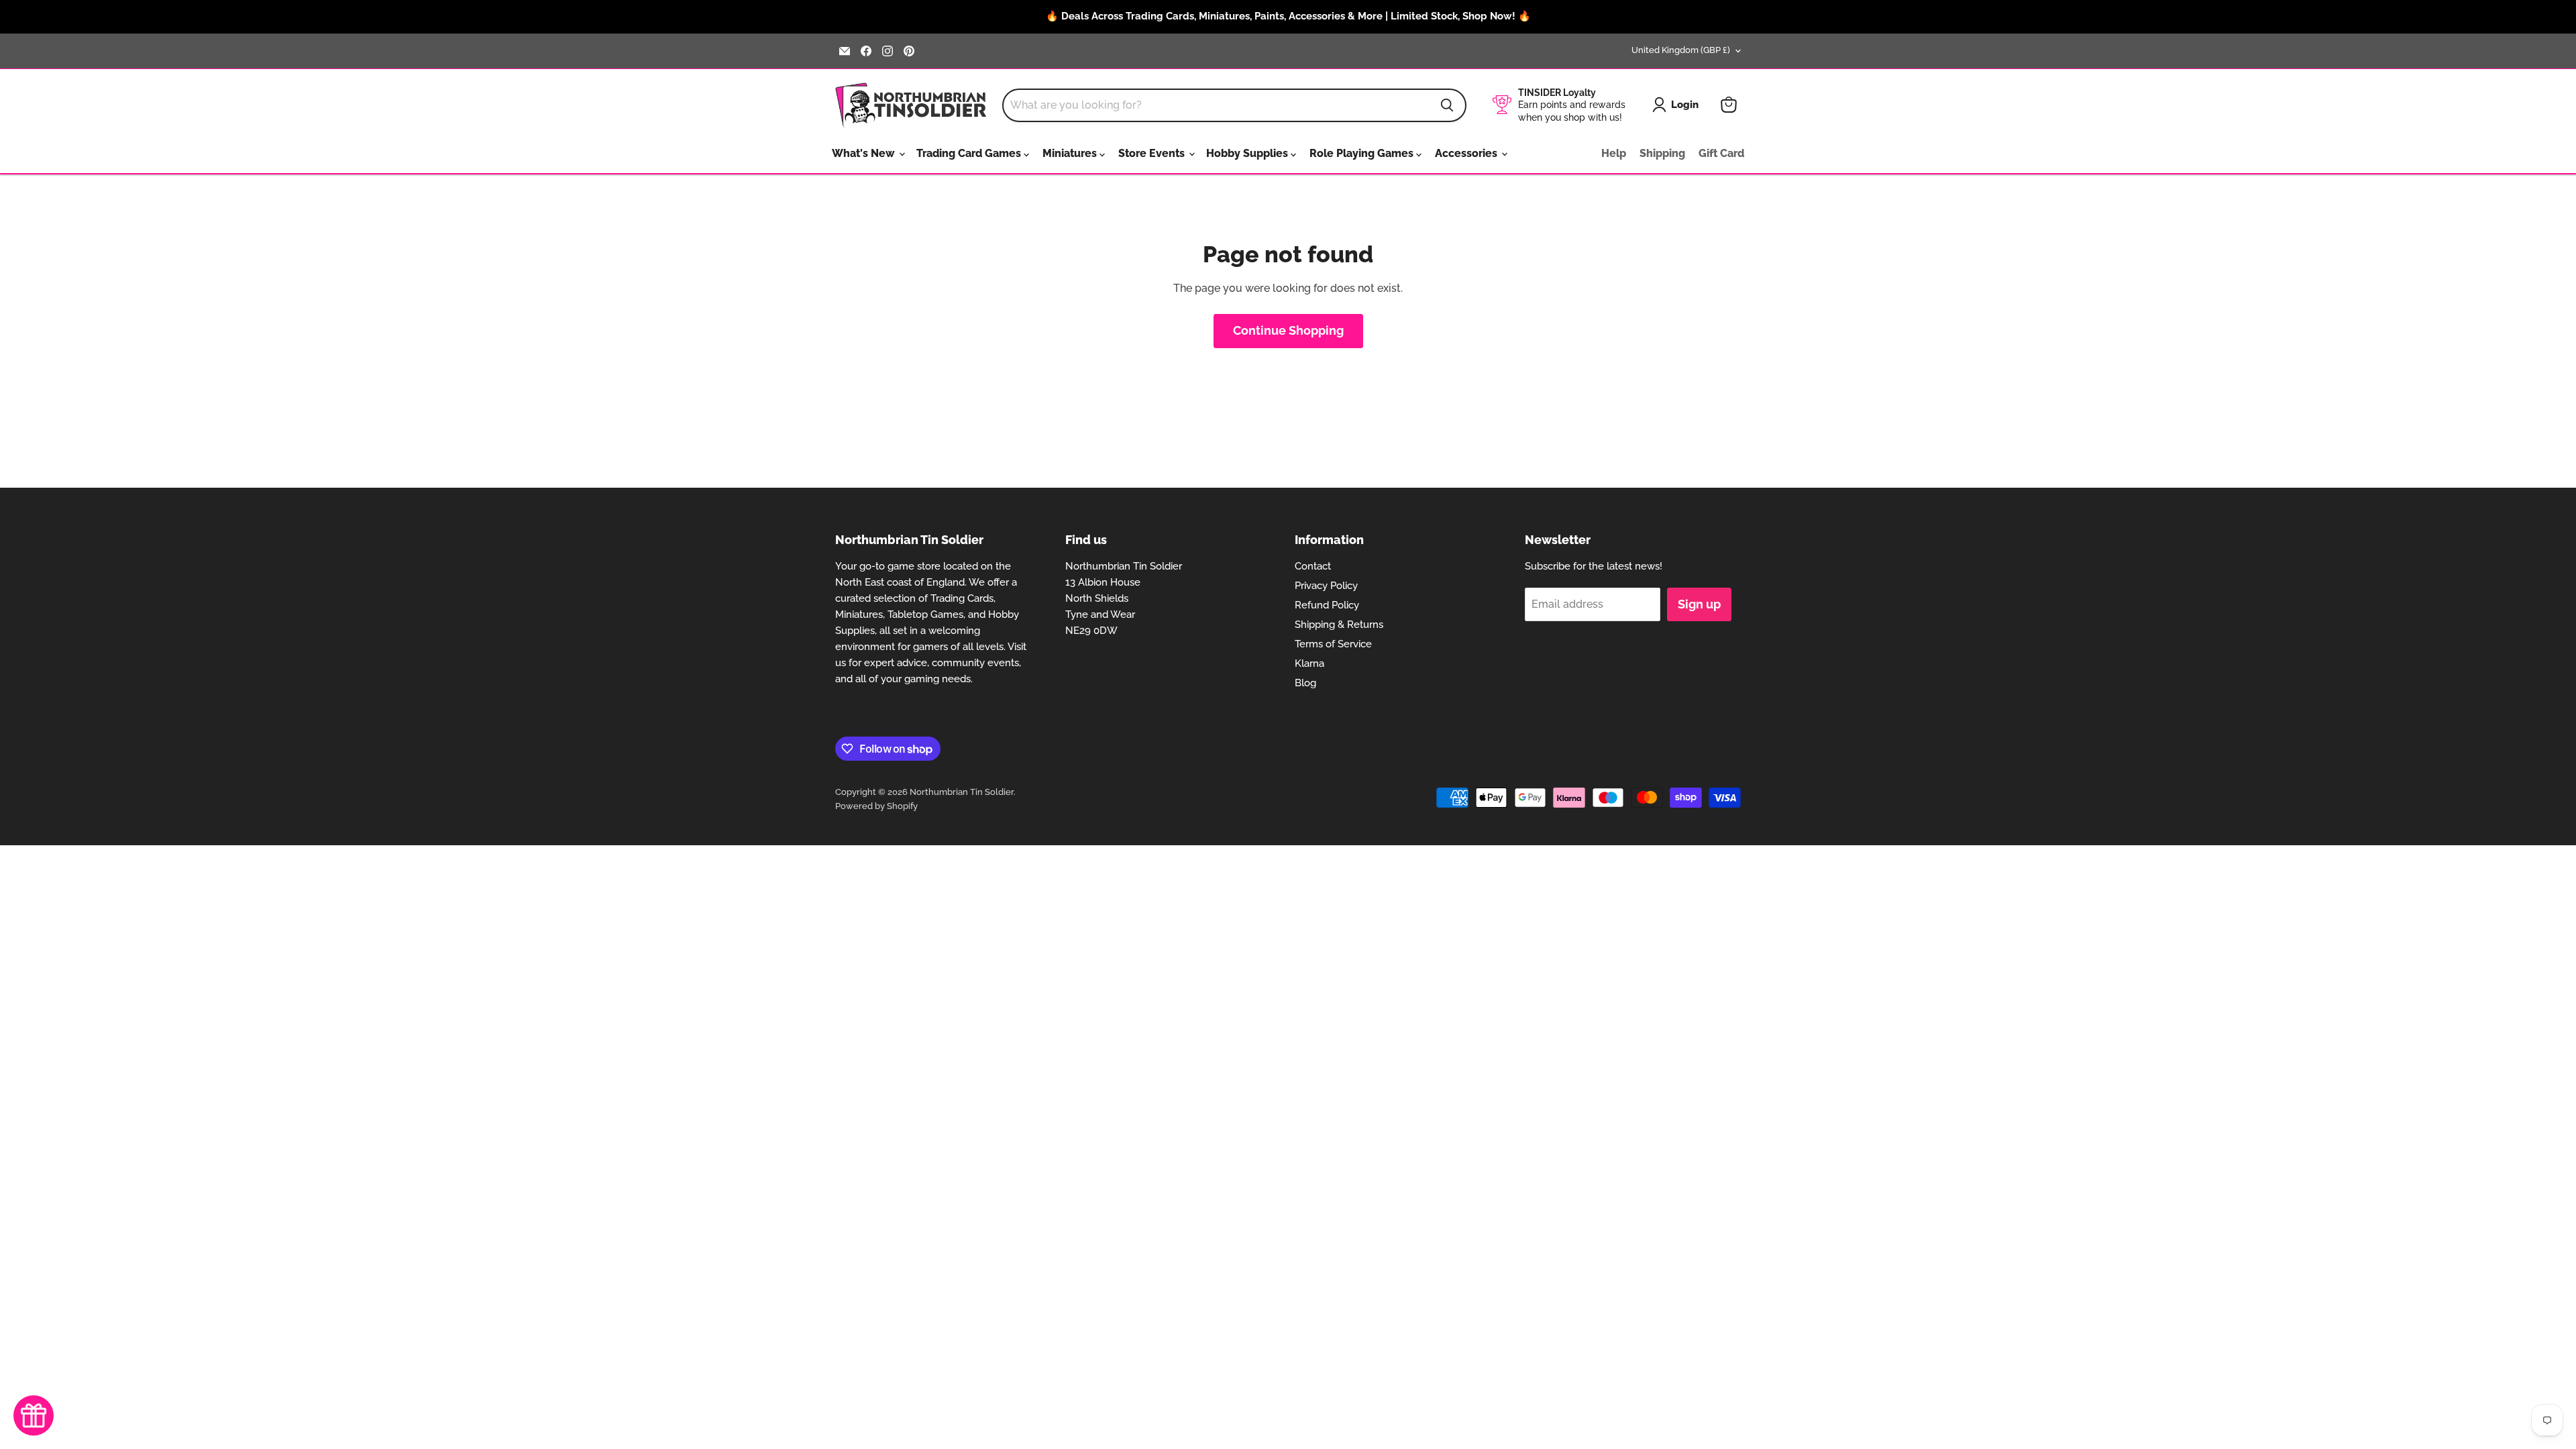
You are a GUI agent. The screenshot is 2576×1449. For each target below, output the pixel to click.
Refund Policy (1327, 605)
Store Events (1153, 153)
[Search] (1447, 105)
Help (1614, 153)
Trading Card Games (970, 153)
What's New (865, 153)
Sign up (1699, 604)
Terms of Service (1333, 644)
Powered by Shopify (876, 806)
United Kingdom (1681, 50)
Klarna (1309, 663)
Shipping (1662, 153)
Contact (1313, 566)
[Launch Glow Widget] (34, 1415)
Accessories (1467, 153)
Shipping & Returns (1339, 625)
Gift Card (1721, 153)
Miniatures (1071, 153)
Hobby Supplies (1248, 153)
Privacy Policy (1326, 586)
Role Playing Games (1363, 153)
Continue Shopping (1288, 330)
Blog (1305, 683)
